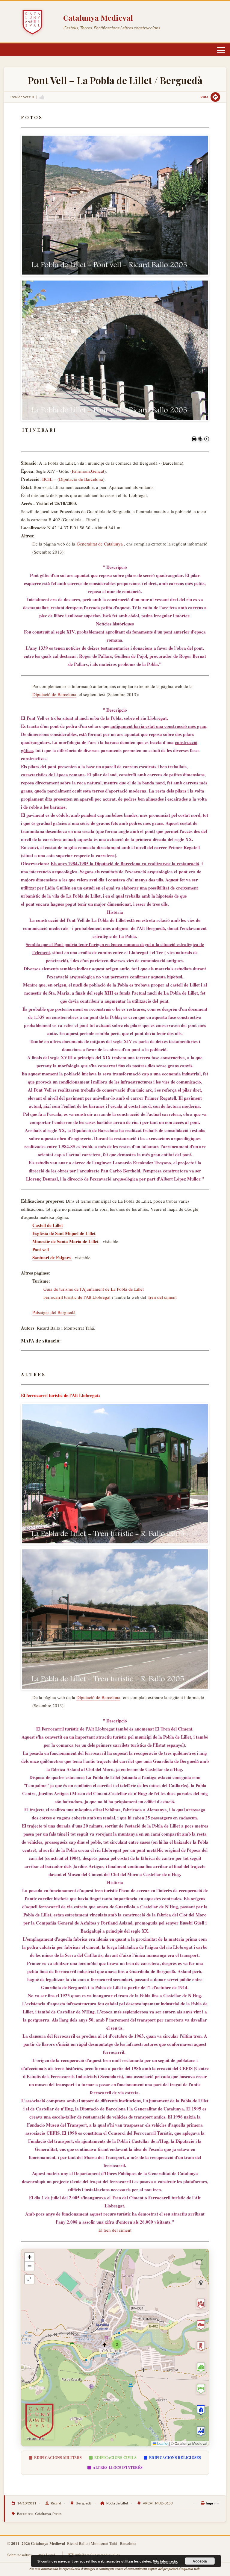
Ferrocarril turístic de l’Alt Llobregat (77, 1297)
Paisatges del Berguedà (54, 1312)
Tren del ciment (162, 1297)
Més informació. (165, 2561)
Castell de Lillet (48, 1225)
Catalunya (43, 2514)
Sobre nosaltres (19, 2555)
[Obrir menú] (221, 50)
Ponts (57, 2514)
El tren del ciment (115, 2230)
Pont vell (41, 1249)
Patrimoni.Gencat (88, 471)
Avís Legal (46, 2555)
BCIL (47, 479)
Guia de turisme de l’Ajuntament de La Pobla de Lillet (94, 1289)
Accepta (200, 2561)
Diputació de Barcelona (81, 479)
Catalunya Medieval (98, 18)
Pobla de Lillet (117, 2503)
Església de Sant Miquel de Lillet (64, 1233)
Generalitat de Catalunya (100, 544)
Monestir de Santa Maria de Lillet (65, 1241)
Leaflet (162, 2443)
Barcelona (25, 2514)
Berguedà (84, 2503)
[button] (117, 2344)
